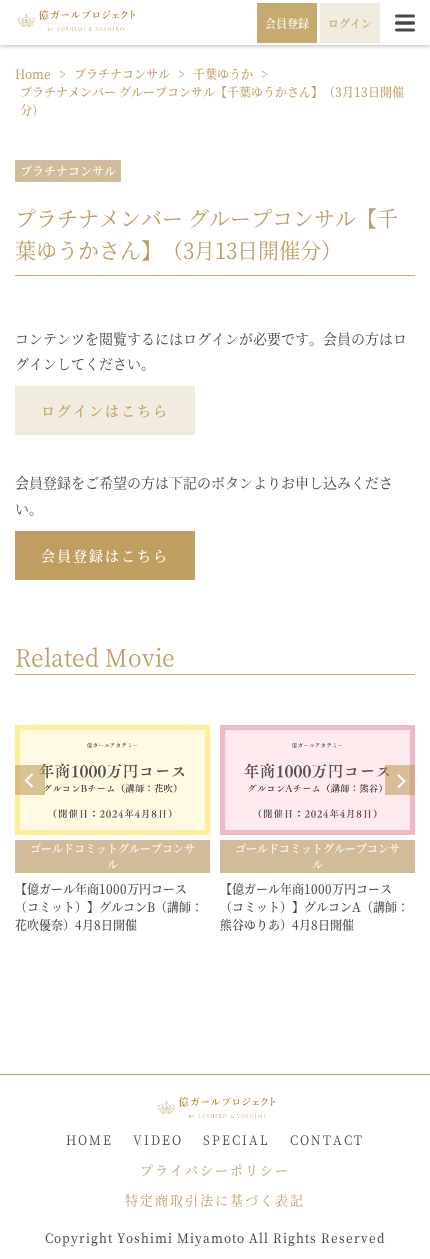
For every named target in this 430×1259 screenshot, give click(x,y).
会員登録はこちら (105, 555)
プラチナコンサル (68, 170)
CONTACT (327, 1139)
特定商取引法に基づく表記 (215, 1199)
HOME (89, 1139)
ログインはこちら (105, 410)
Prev (30, 780)
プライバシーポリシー (215, 1169)
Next (400, 780)
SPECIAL (236, 1139)
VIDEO (158, 1139)
